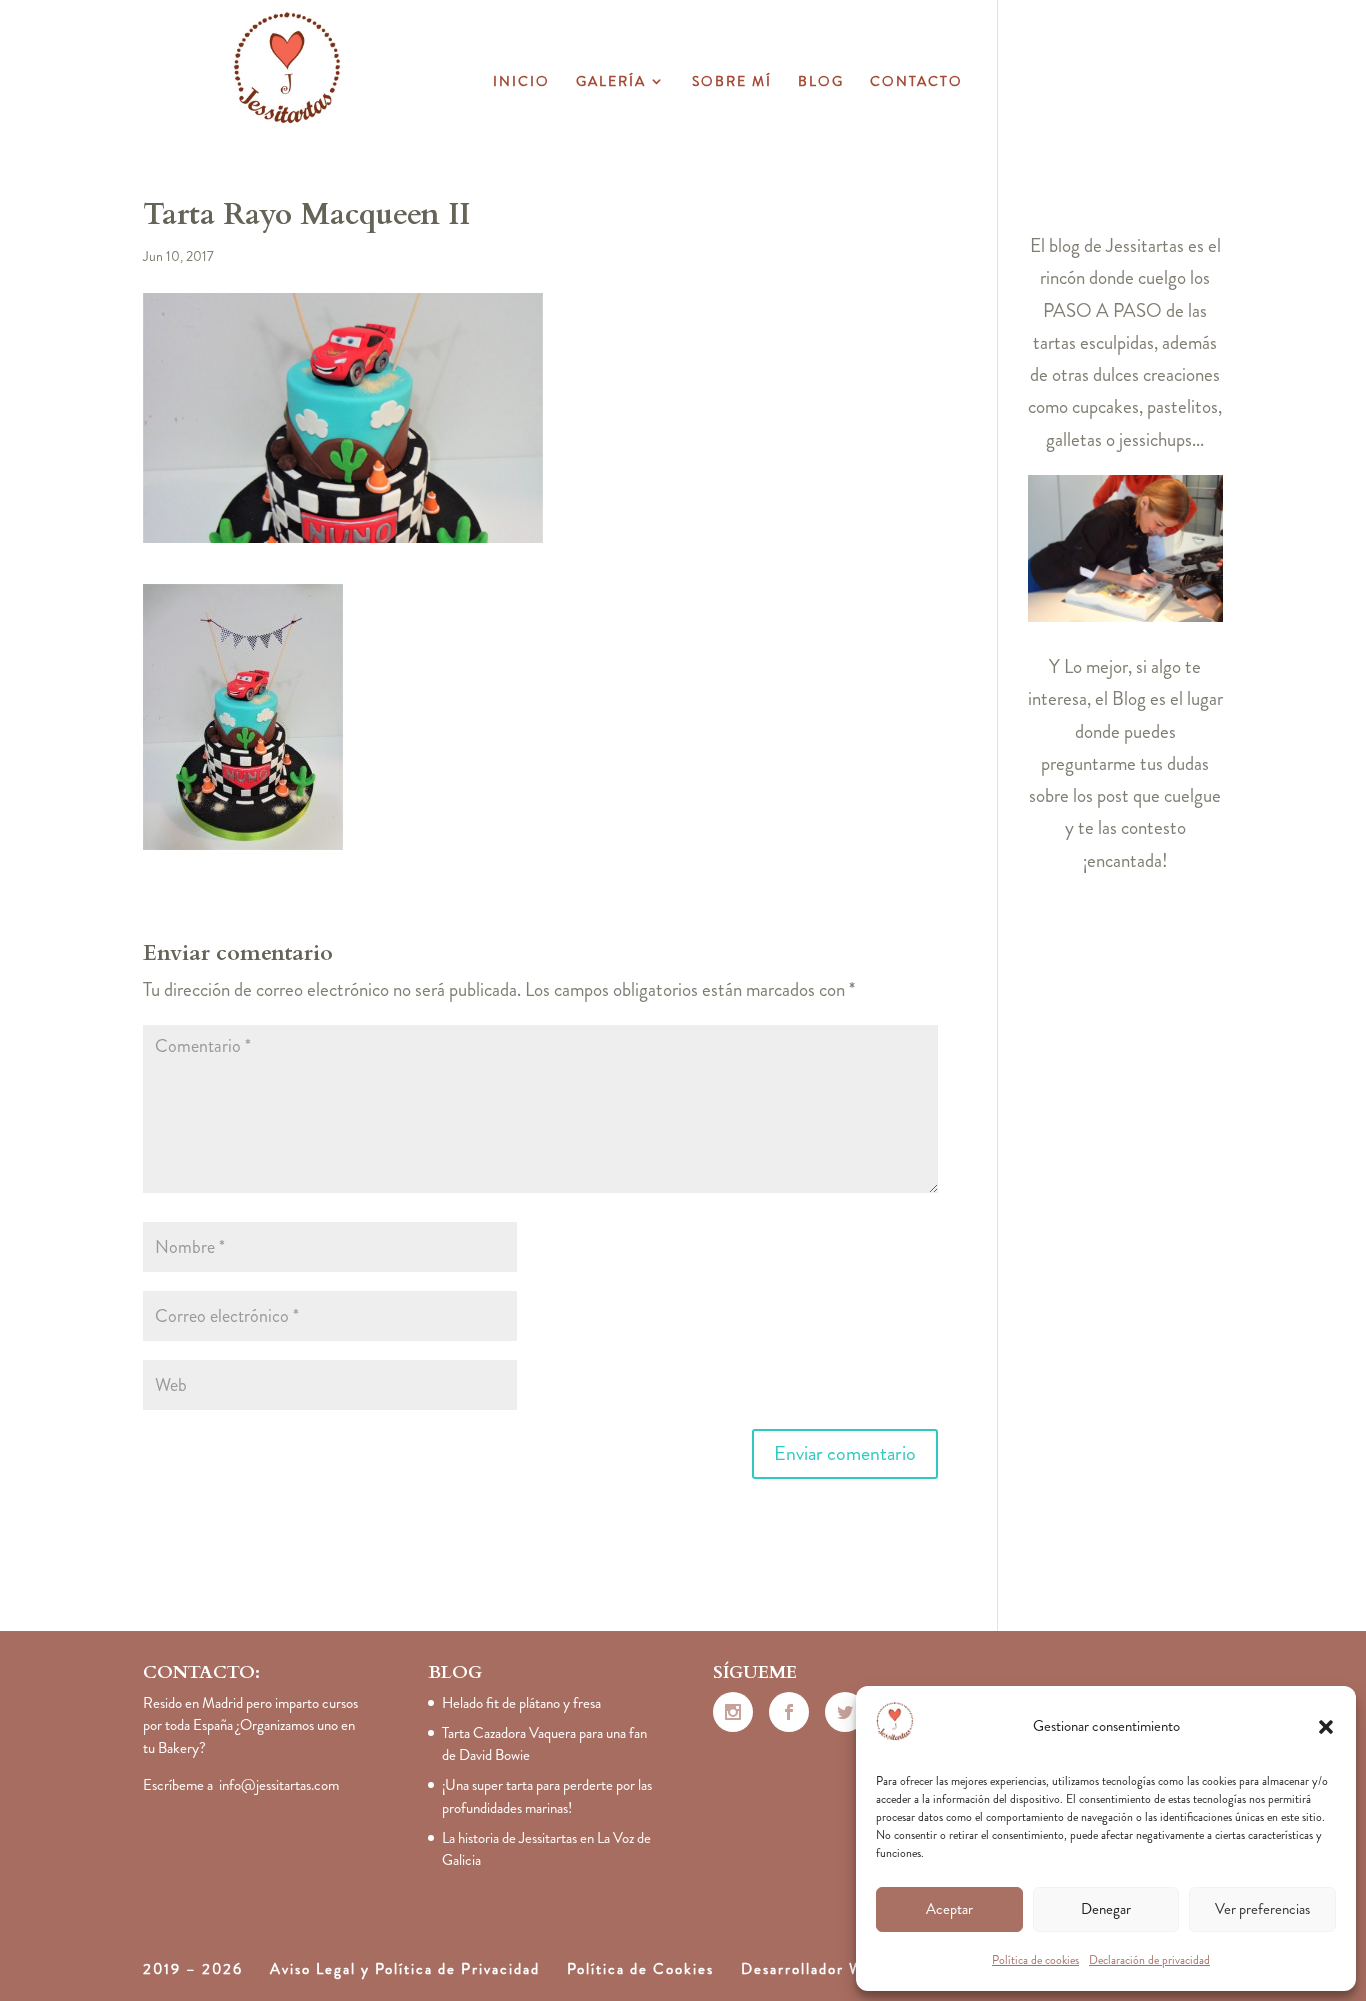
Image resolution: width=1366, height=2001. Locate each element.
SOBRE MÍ (732, 82)
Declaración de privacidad (1149, 1960)
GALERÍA (611, 82)
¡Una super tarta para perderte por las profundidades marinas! (547, 1796)
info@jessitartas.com (279, 1785)
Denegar (1106, 1909)
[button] (1326, 1727)
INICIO (521, 82)
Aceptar (949, 1909)
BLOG (821, 82)
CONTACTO (916, 82)
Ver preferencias (1262, 1909)
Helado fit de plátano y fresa (521, 1703)
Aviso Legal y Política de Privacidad (405, 1969)
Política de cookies (1035, 1960)
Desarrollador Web (811, 1969)
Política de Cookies (640, 1969)
